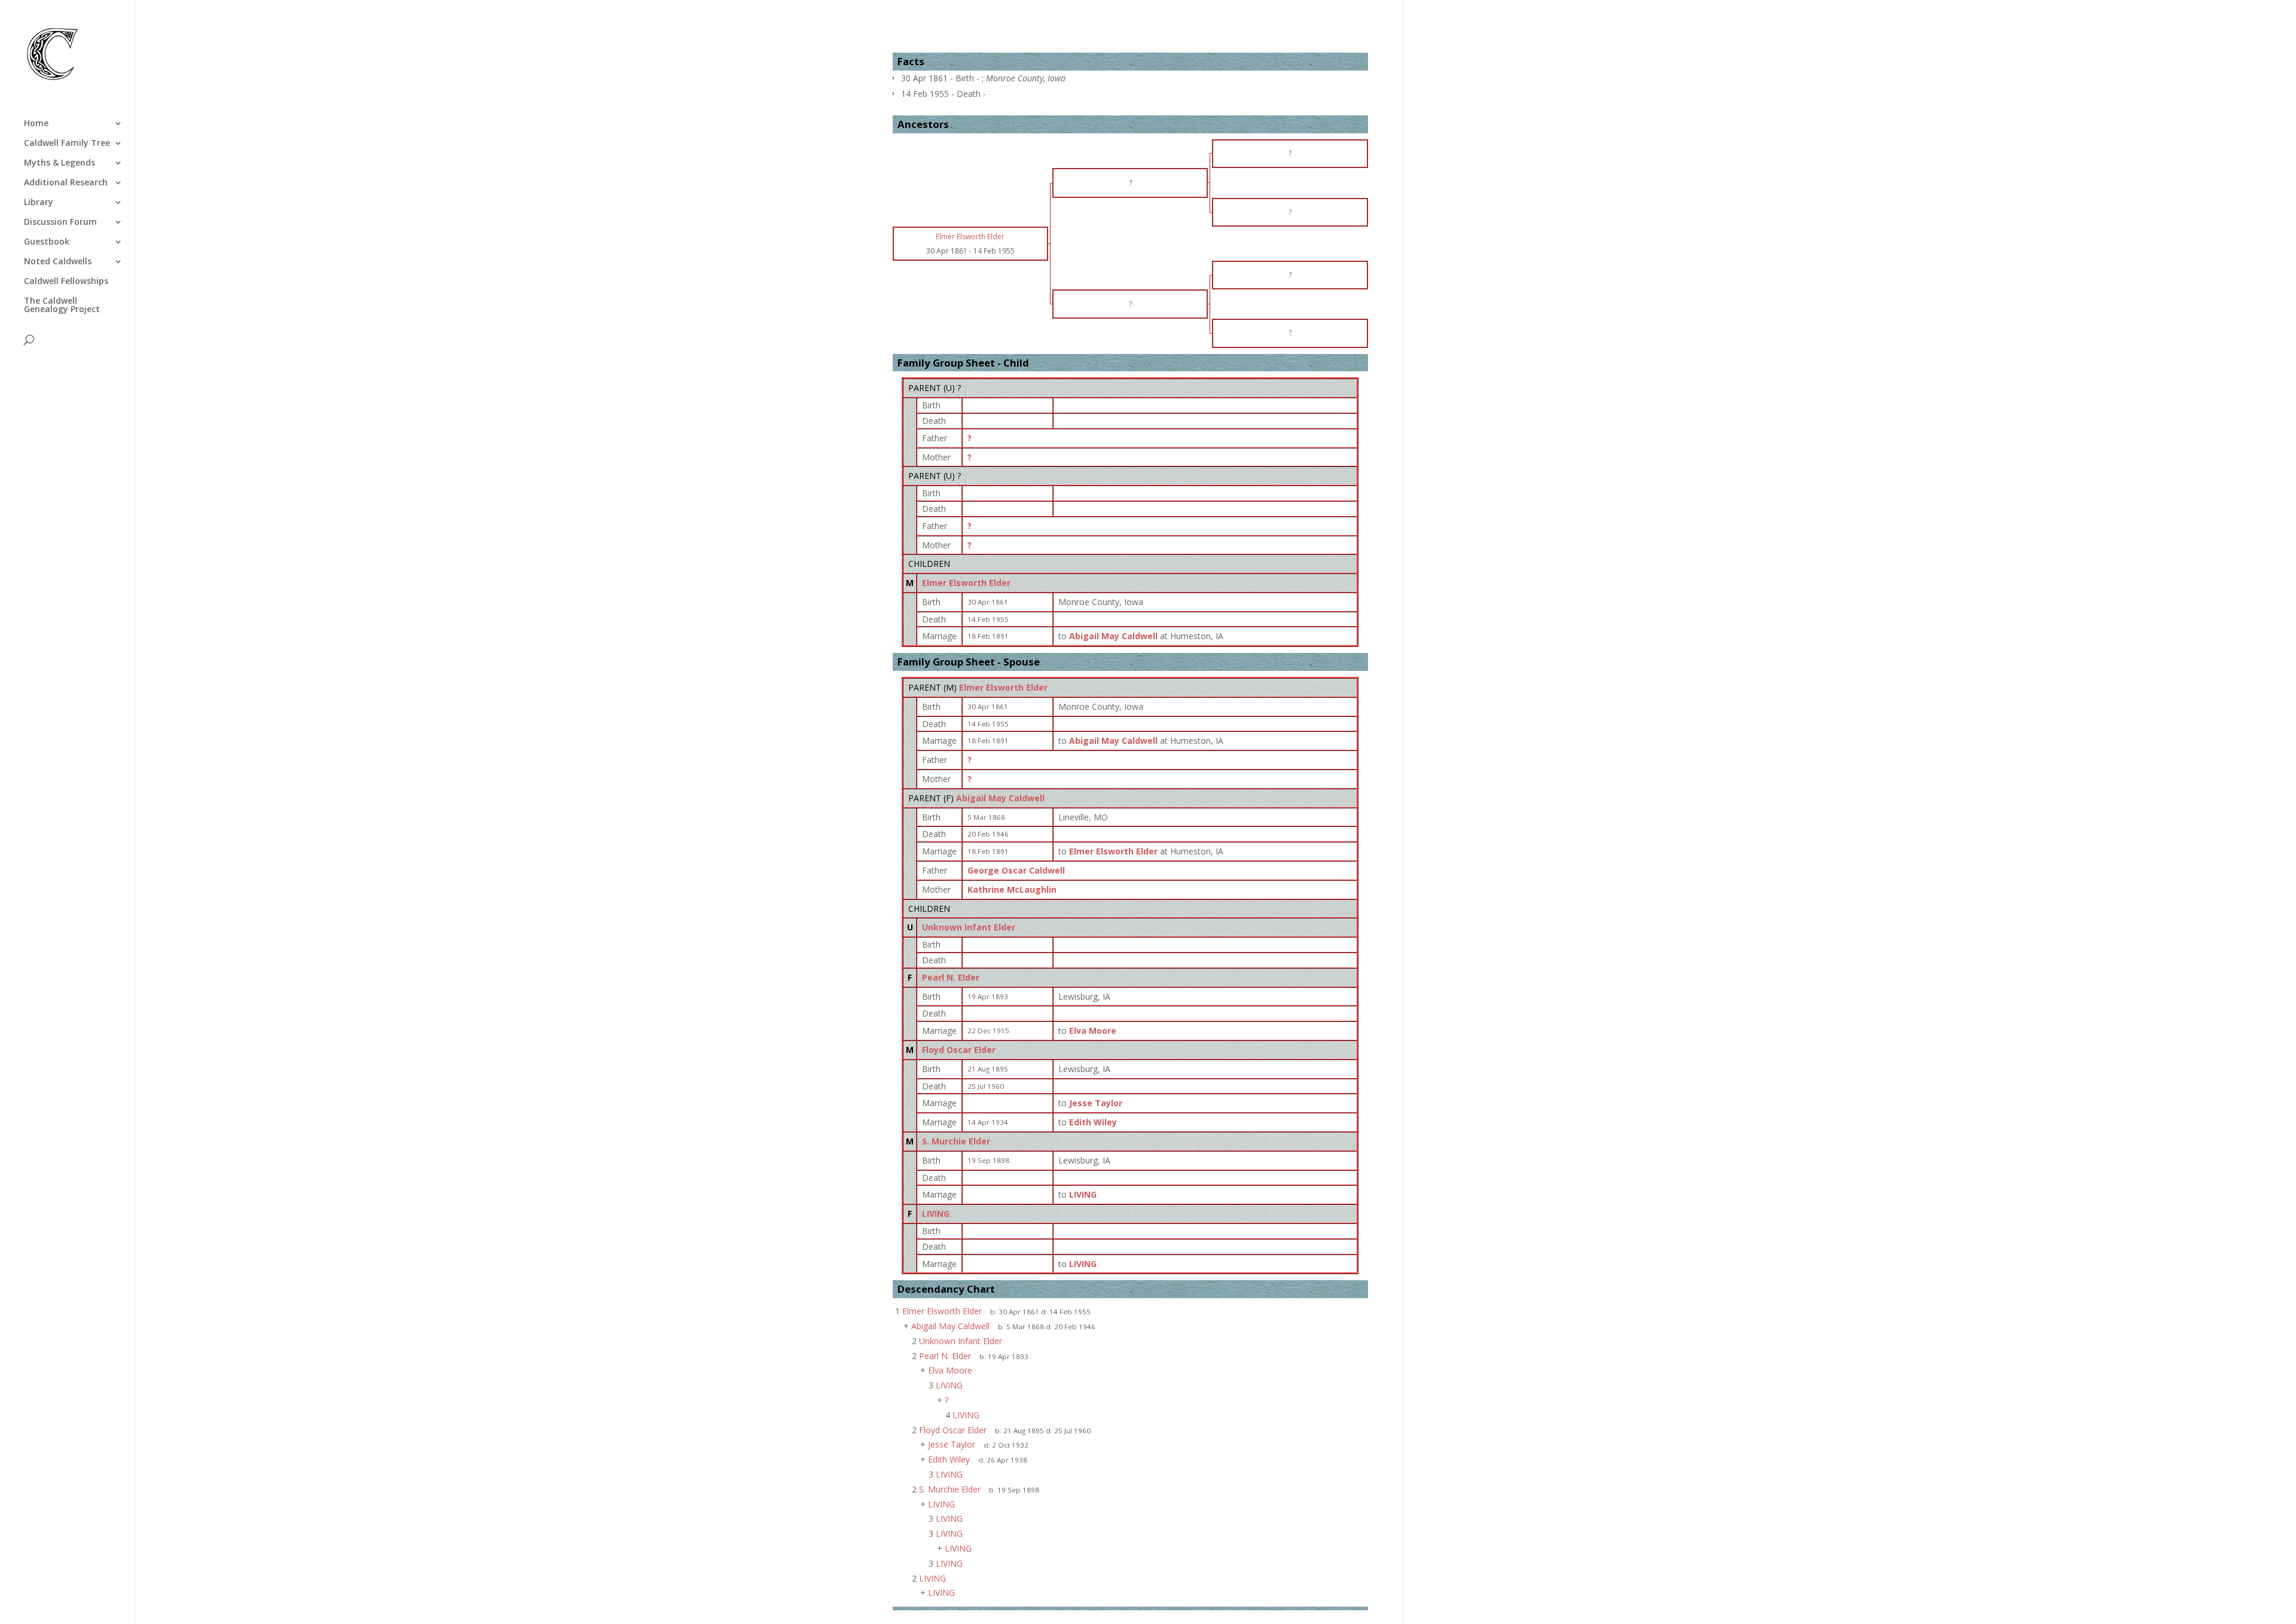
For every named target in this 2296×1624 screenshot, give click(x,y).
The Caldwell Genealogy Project (62, 306)
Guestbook (47, 242)
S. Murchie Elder (956, 1141)
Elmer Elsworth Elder (966, 583)
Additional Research (66, 183)
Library (39, 203)
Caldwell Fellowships (66, 282)
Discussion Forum (60, 222)
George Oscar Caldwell (1016, 870)
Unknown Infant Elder (969, 927)
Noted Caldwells (58, 262)
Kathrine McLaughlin (1012, 889)
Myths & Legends (59, 163)
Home (36, 124)
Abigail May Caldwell (1000, 798)
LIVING (936, 1214)
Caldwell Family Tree (67, 144)
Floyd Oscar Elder (959, 1050)
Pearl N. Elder (951, 977)
